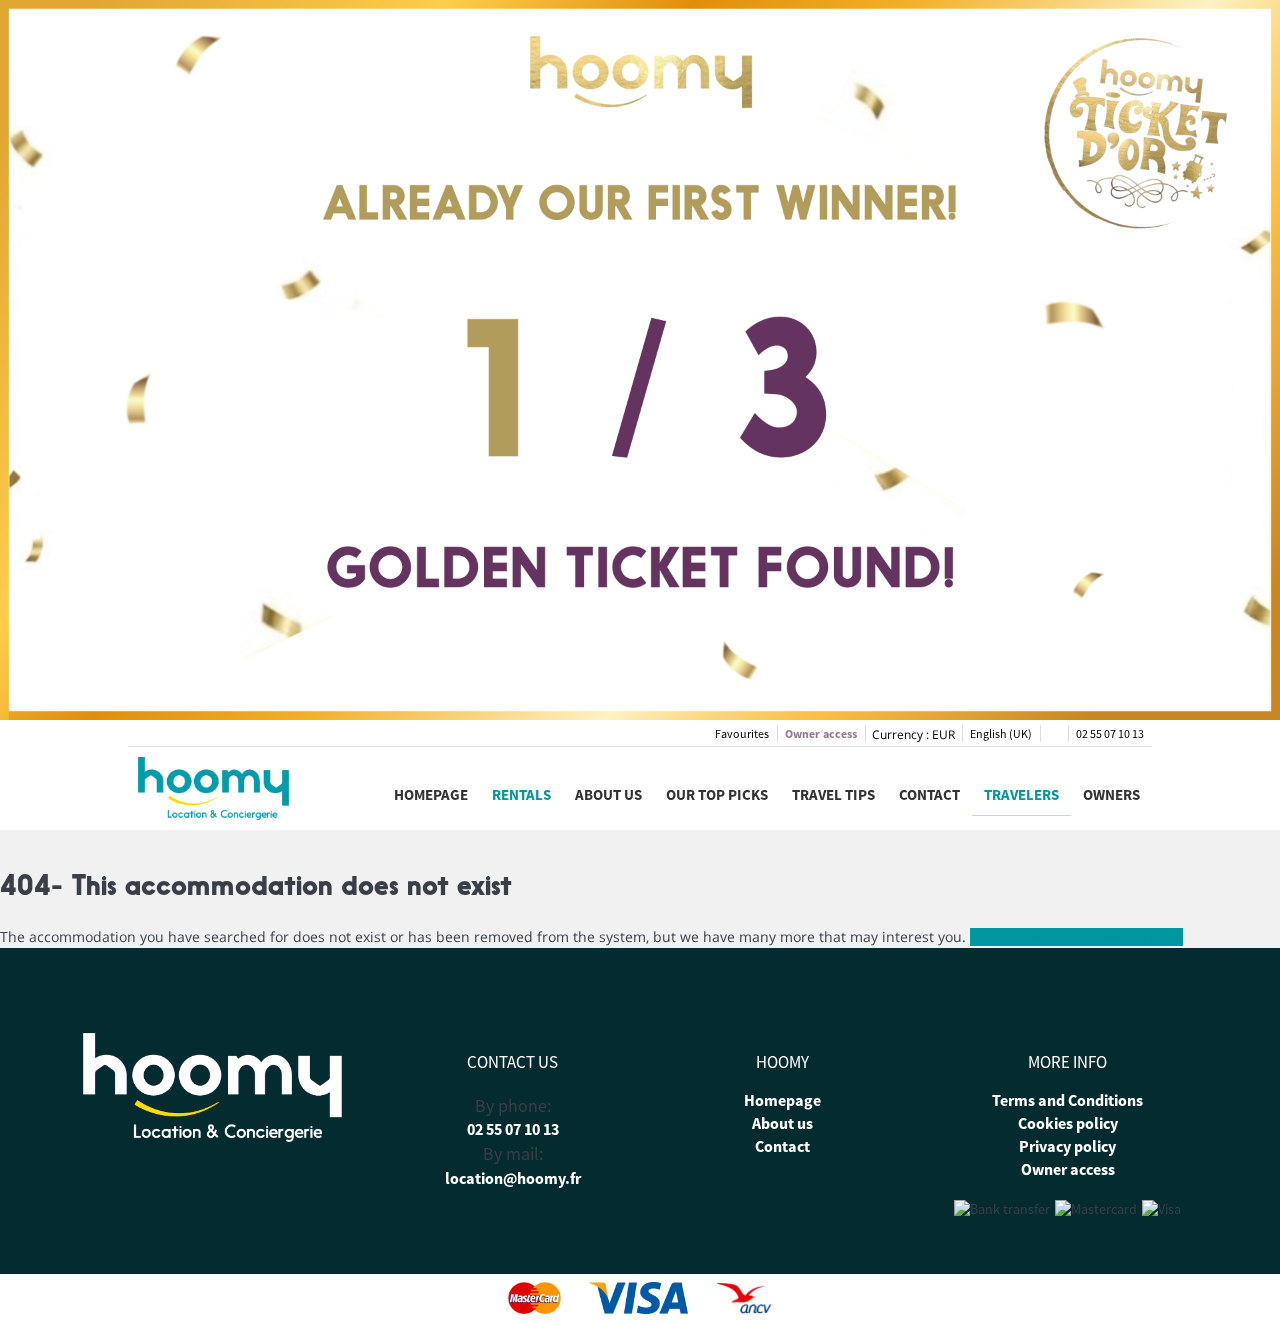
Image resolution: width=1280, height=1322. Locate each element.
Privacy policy (1067, 1146)
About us (608, 794)
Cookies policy (1068, 1123)
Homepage (431, 794)
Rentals (521, 794)
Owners (1111, 794)
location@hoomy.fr (513, 1178)
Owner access (821, 733)
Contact (929, 794)
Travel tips (833, 794)
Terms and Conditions (1067, 1100)
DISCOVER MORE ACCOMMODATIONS (1076, 937)
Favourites (742, 733)
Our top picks (717, 794)
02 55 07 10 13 (1110, 733)
